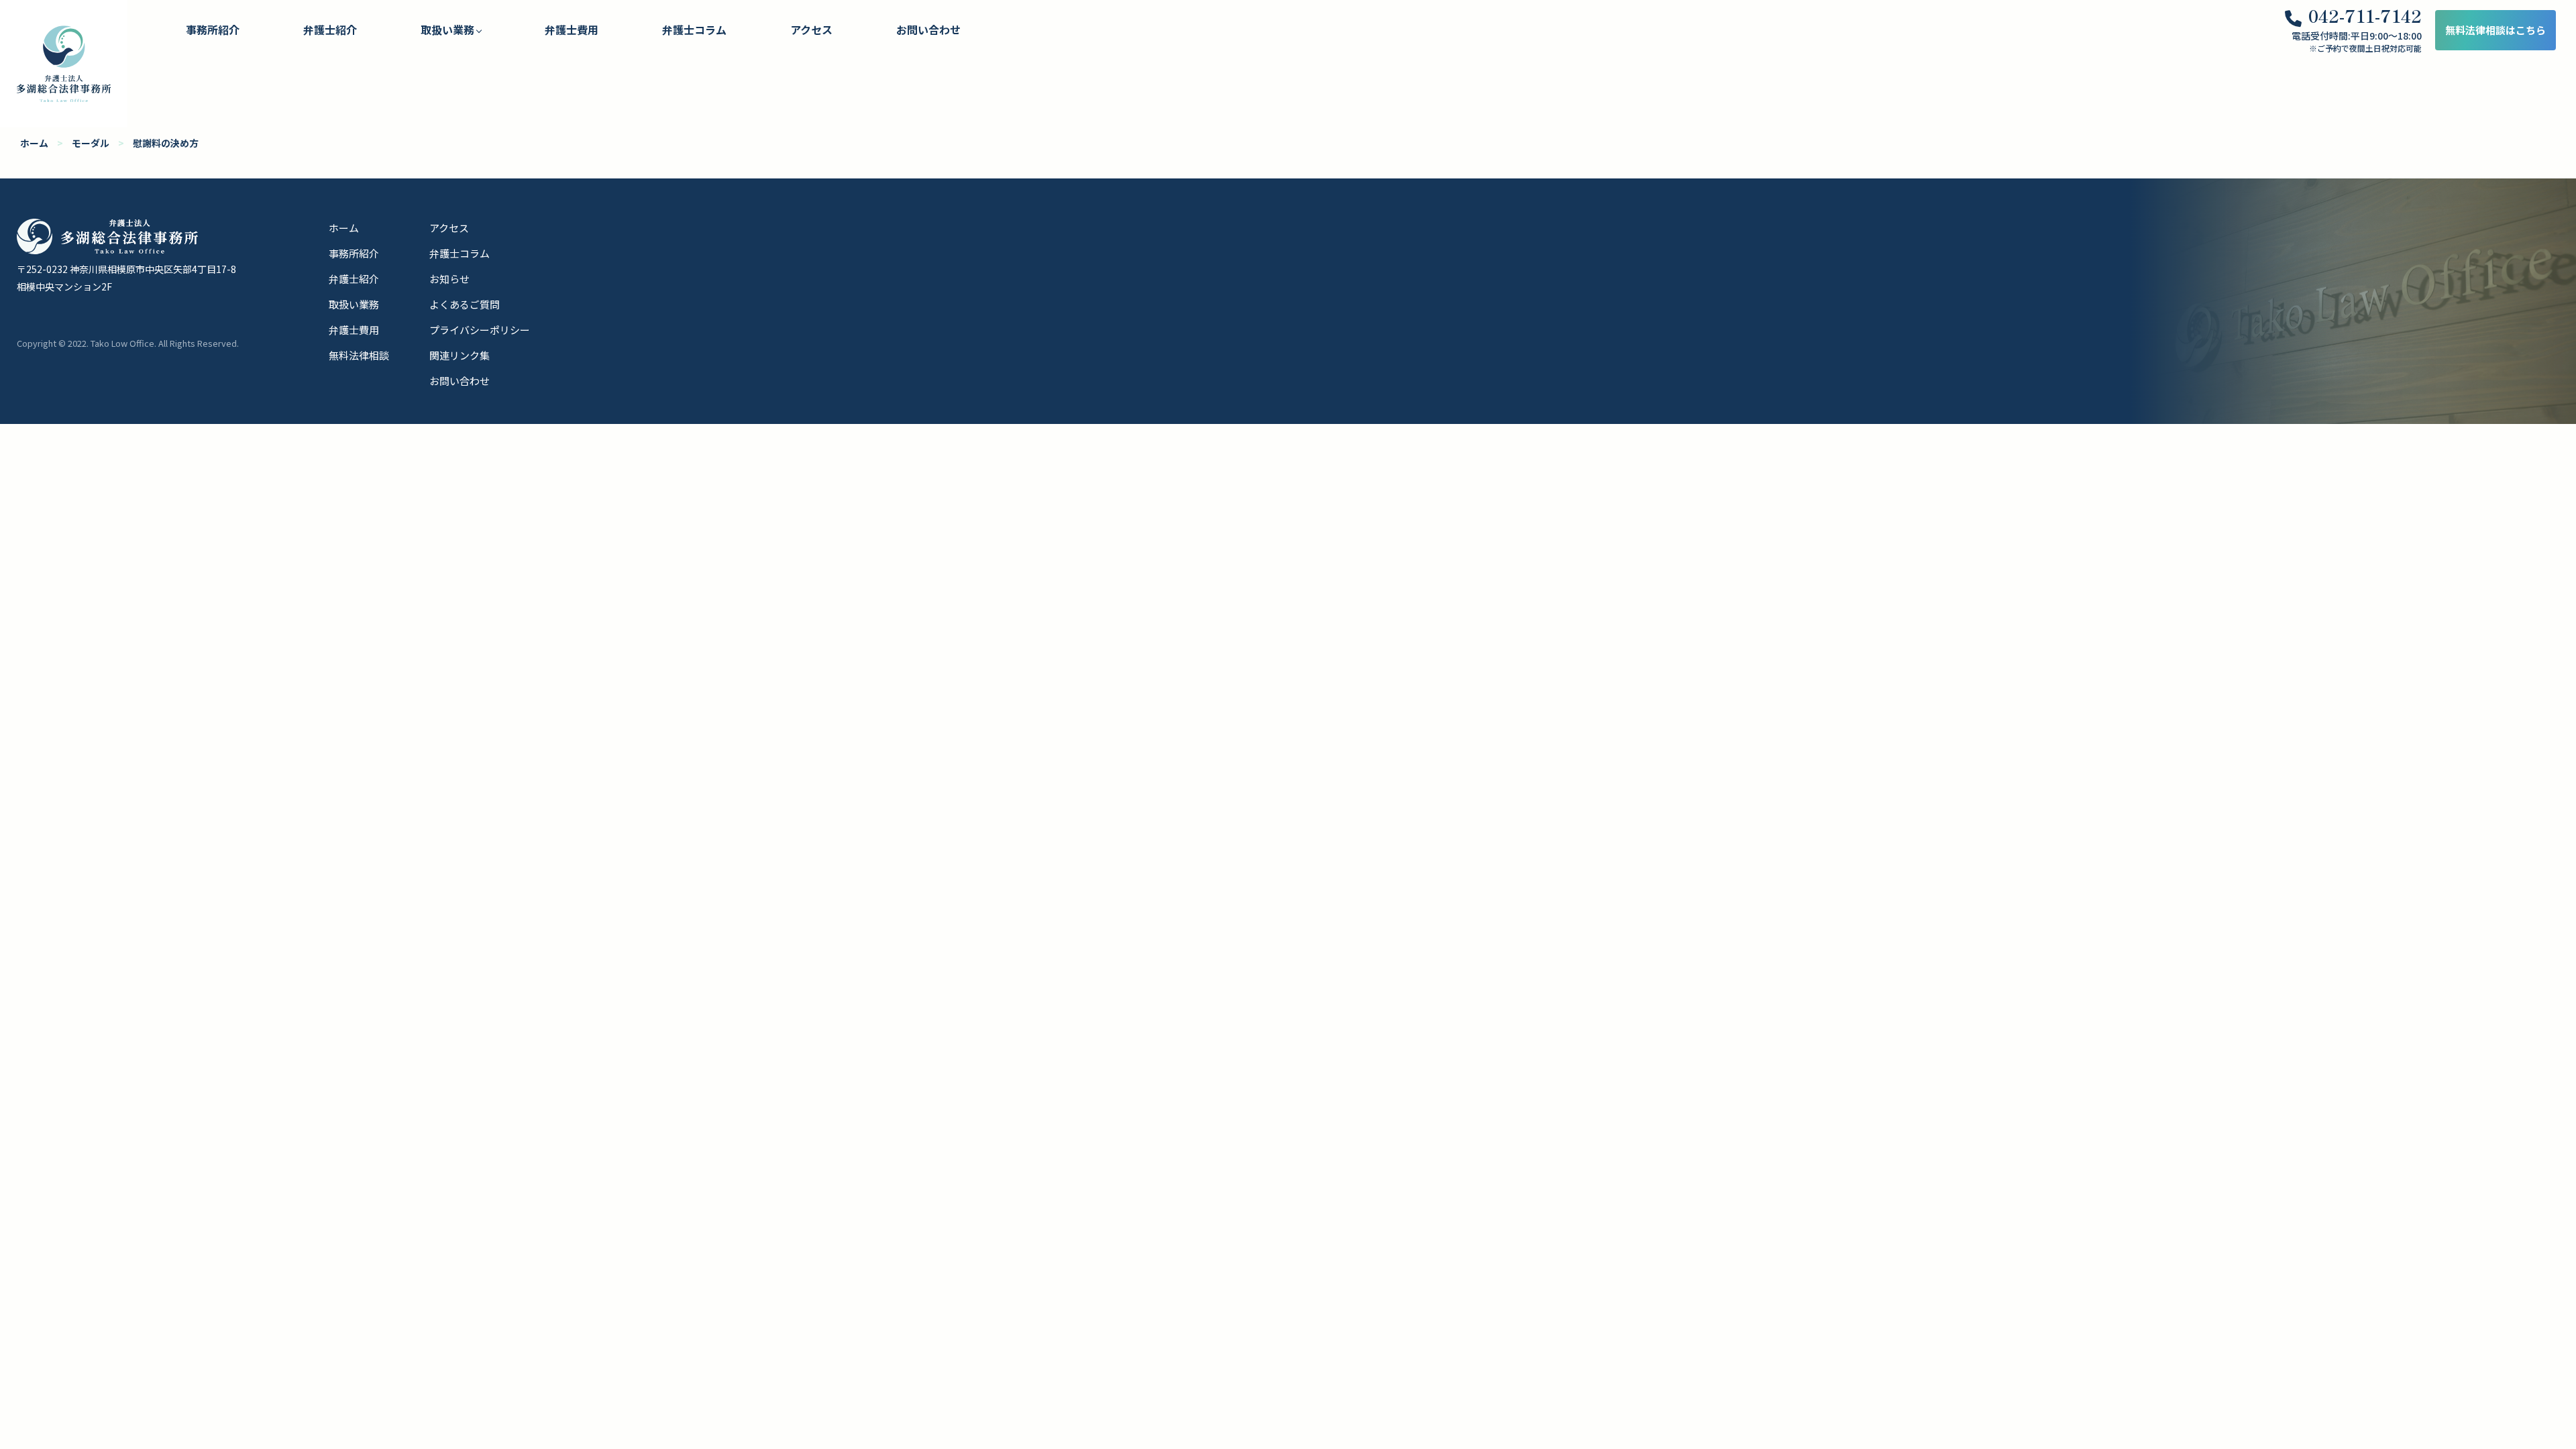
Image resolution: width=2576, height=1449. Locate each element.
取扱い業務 (354, 304)
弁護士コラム (694, 30)
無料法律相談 (359, 355)
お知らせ (449, 279)
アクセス (811, 30)
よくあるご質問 (465, 304)
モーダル (91, 143)
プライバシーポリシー (480, 330)
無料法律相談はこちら (2495, 30)
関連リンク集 (460, 355)
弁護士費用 (572, 30)
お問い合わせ (928, 30)
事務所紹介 (213, 30)
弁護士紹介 (330, 30)
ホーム (34, 143)
